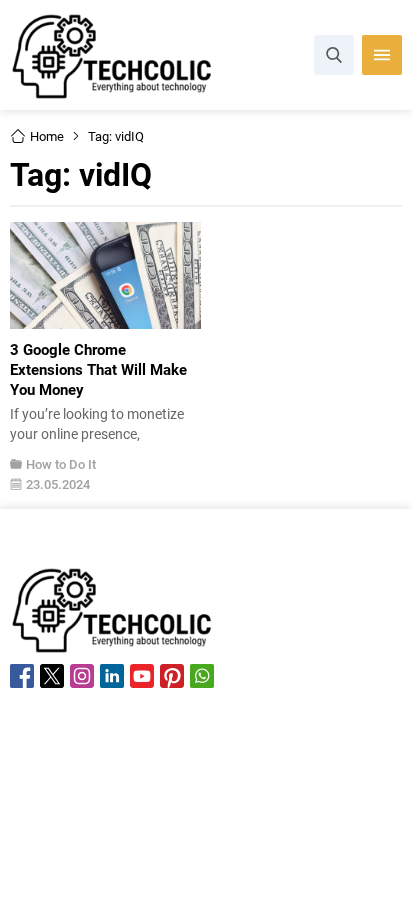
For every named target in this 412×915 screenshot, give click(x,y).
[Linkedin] (112, 676)
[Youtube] (142, 676)
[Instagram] (82, 676)
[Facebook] (22, 676)
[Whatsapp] (202, 676)
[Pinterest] (172, 676)
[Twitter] (52, 676)
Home (47, 136)
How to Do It (61, 464)
